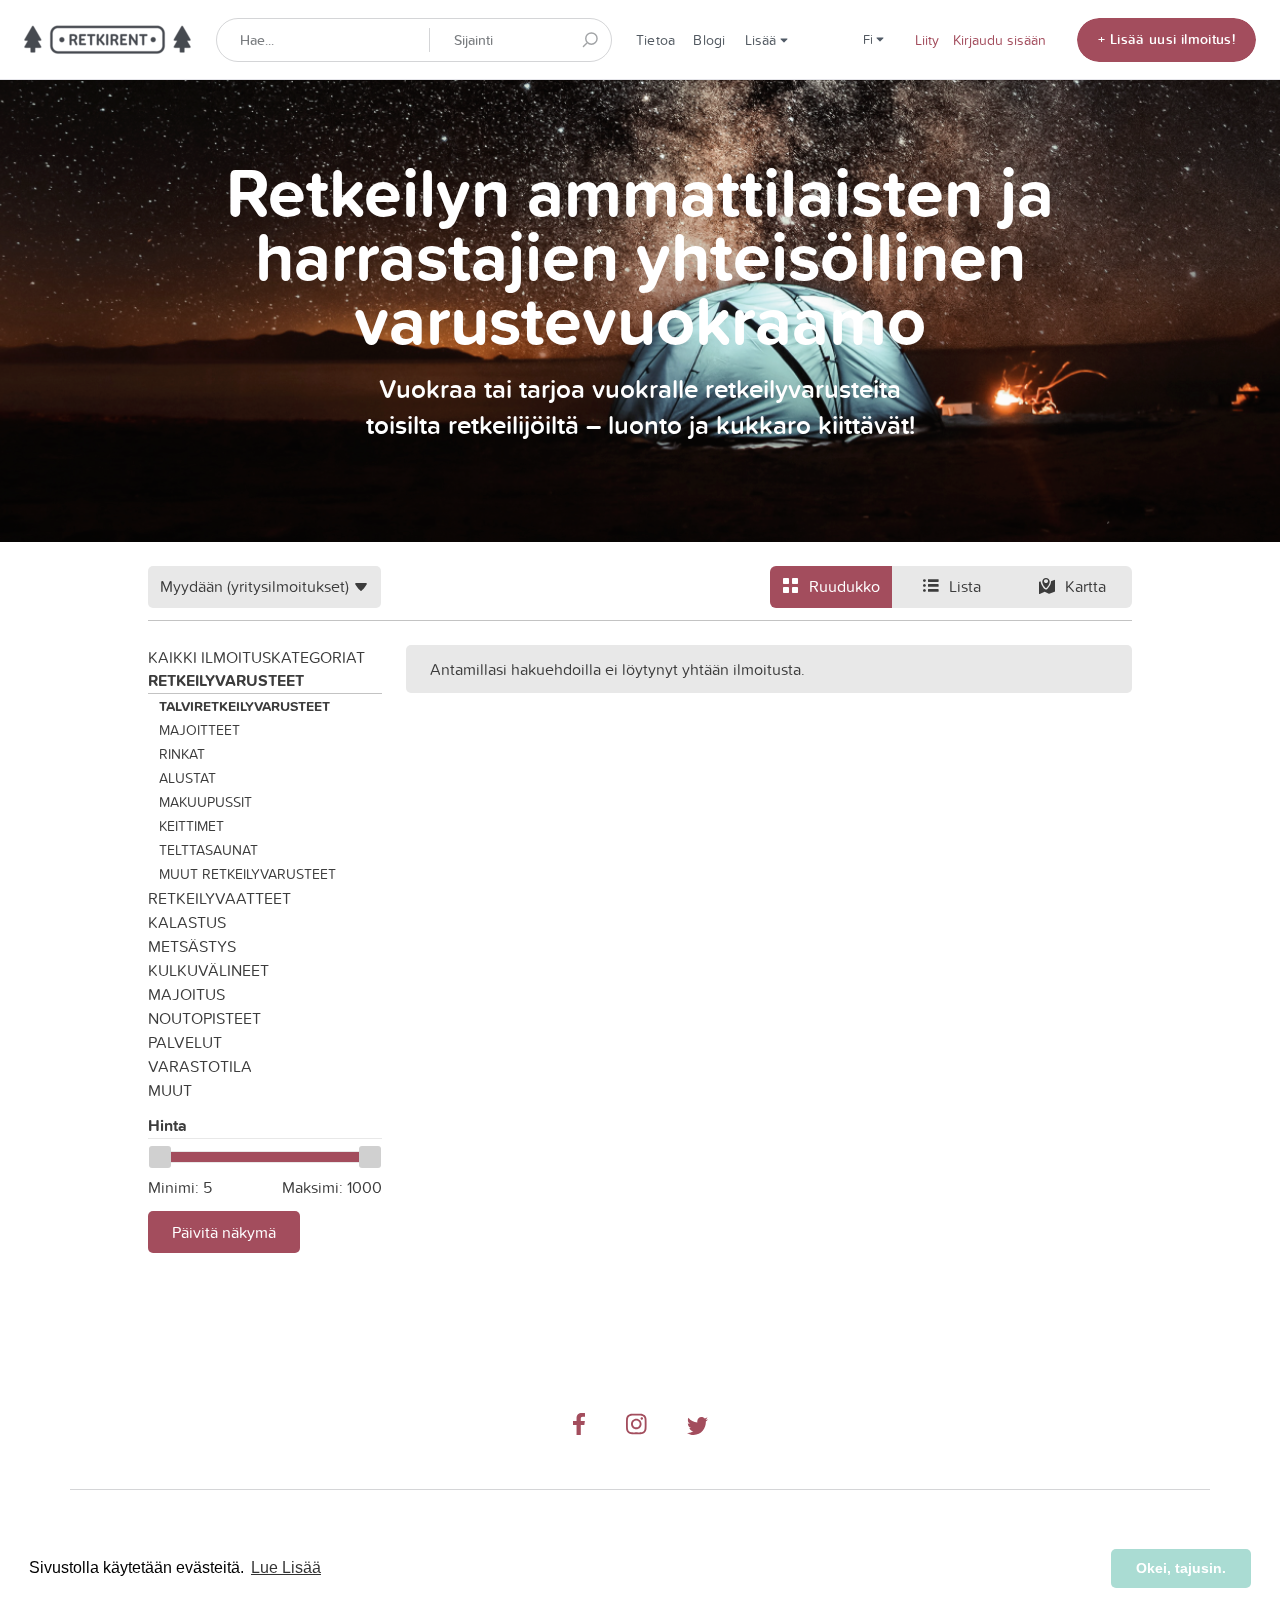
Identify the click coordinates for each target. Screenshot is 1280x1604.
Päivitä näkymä (224, 1232)
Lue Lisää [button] (286, 1567)
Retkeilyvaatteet (219, 898)
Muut (170, 1090)
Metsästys (192, 946)
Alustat (187, 778)
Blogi (709, 40)
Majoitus (186, 994)
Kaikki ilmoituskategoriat (256, 657)
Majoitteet (199, 730)
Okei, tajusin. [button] (1181, 1568)
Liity (927, 40)
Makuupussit (205, 802)
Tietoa (655, 40)
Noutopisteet (204, 1018)
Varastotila (200, 1066)
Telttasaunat (208, 850)
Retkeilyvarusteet (226, 680)
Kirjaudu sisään (999, 40)
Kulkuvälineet (208, 970)
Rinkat (182, 754)
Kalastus (187, 922)
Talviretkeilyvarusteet (244, 706)
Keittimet (191, 826)
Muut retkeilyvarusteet (247, 874)
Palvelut (185, 1042)
